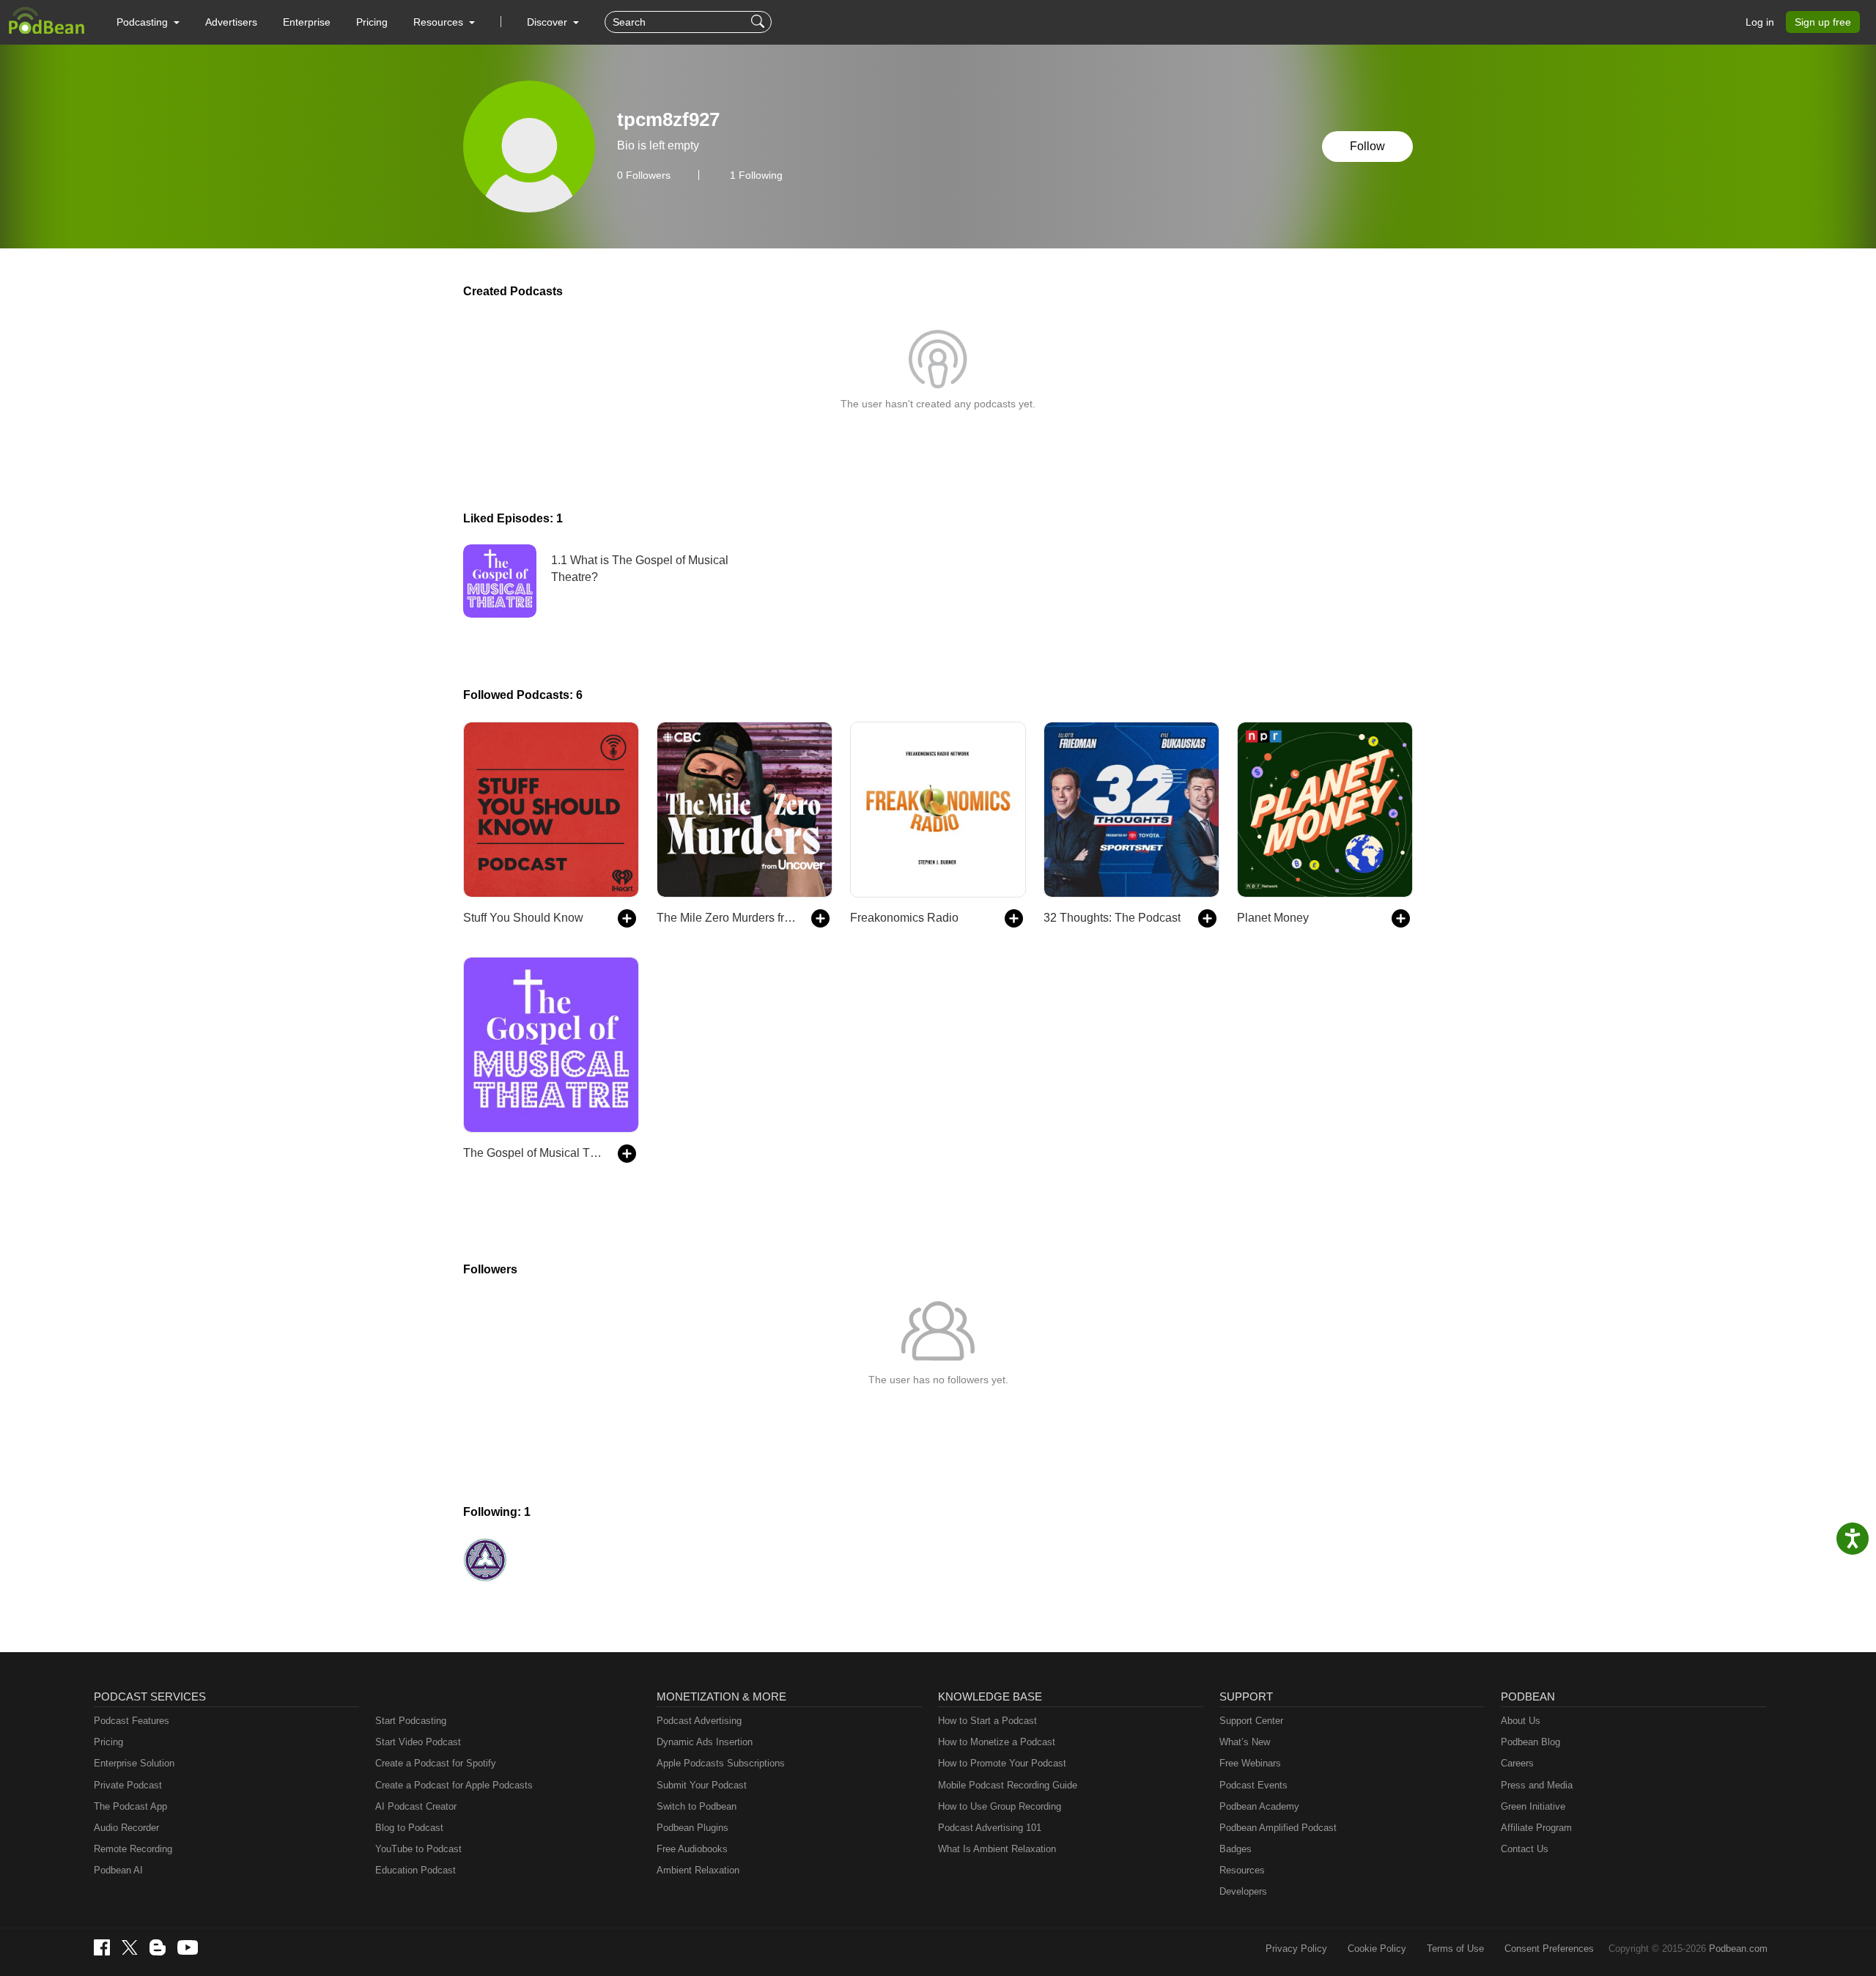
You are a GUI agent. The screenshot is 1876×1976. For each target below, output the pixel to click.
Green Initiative (1533, 1806)
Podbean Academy (1259, 1806)
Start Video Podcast (418, 1742)
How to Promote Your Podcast (1002, 1763)
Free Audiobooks (692, 1849)
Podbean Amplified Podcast (1278, 1828)
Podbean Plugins (693, 1828)
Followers (644, 175)
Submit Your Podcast (702, 1785)
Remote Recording (133, 1849)
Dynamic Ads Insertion (705, 1742)
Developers (1243, 1891)
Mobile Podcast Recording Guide (1008, 1785)
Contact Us (1525, 1849)
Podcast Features (132, 1721)
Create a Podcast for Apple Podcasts (454, 1785)
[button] (148, 22)
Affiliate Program (1536, 1828)
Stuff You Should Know (523, 918)
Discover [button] (549, 22)
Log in (1760, 22)
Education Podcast (416, 1870)
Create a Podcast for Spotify (436, 1763)
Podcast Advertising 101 (990, 1828)
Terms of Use (1455, 1949)
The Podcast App (130, 1806)
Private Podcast (128, 1785)
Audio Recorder (126, 1828)
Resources (1242, 1870)
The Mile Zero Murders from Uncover (727, 918)
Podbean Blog (1530, 1742)
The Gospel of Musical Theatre (533, 1153)
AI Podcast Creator (416, 1806)
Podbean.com (1738, 1949)
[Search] (760, 22)
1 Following (756, 175)
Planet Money (1273, 918)
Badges (1236, 1849)
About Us (1521, 1721)
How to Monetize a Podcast (997, 1742)
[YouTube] (188, 1947)
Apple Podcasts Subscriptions (721, 1763)
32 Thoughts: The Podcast (1112, 918)
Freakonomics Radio (904, 918)
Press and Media (1537, 1785)
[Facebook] (102, 1947)
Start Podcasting (411, 1721)
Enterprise (307, 22)
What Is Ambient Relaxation (997, 1849)
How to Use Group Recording (1000, 1806)
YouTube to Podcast (418, 1849)
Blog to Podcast (409, 1828)
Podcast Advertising (699, 1721)
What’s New (1245, 1742)
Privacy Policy (1296, 1949)
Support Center (1251, 1721)
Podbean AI (118, 1870)
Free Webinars (1250, 1763)
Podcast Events (1253, 1785)
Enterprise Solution (134, 1763)
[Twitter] (130, 1948)
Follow (1367, 146)
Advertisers (231, 22)
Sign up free (1823, 22)
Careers (1517, 1763)
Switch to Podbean (697, 1806)
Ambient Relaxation (698, 1870)
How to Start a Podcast (987, 1721)
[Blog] (158, 1947)
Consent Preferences (1549, 1949)
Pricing (372, 22)
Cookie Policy (1377, 1949)
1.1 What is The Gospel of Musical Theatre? (640, 568)
